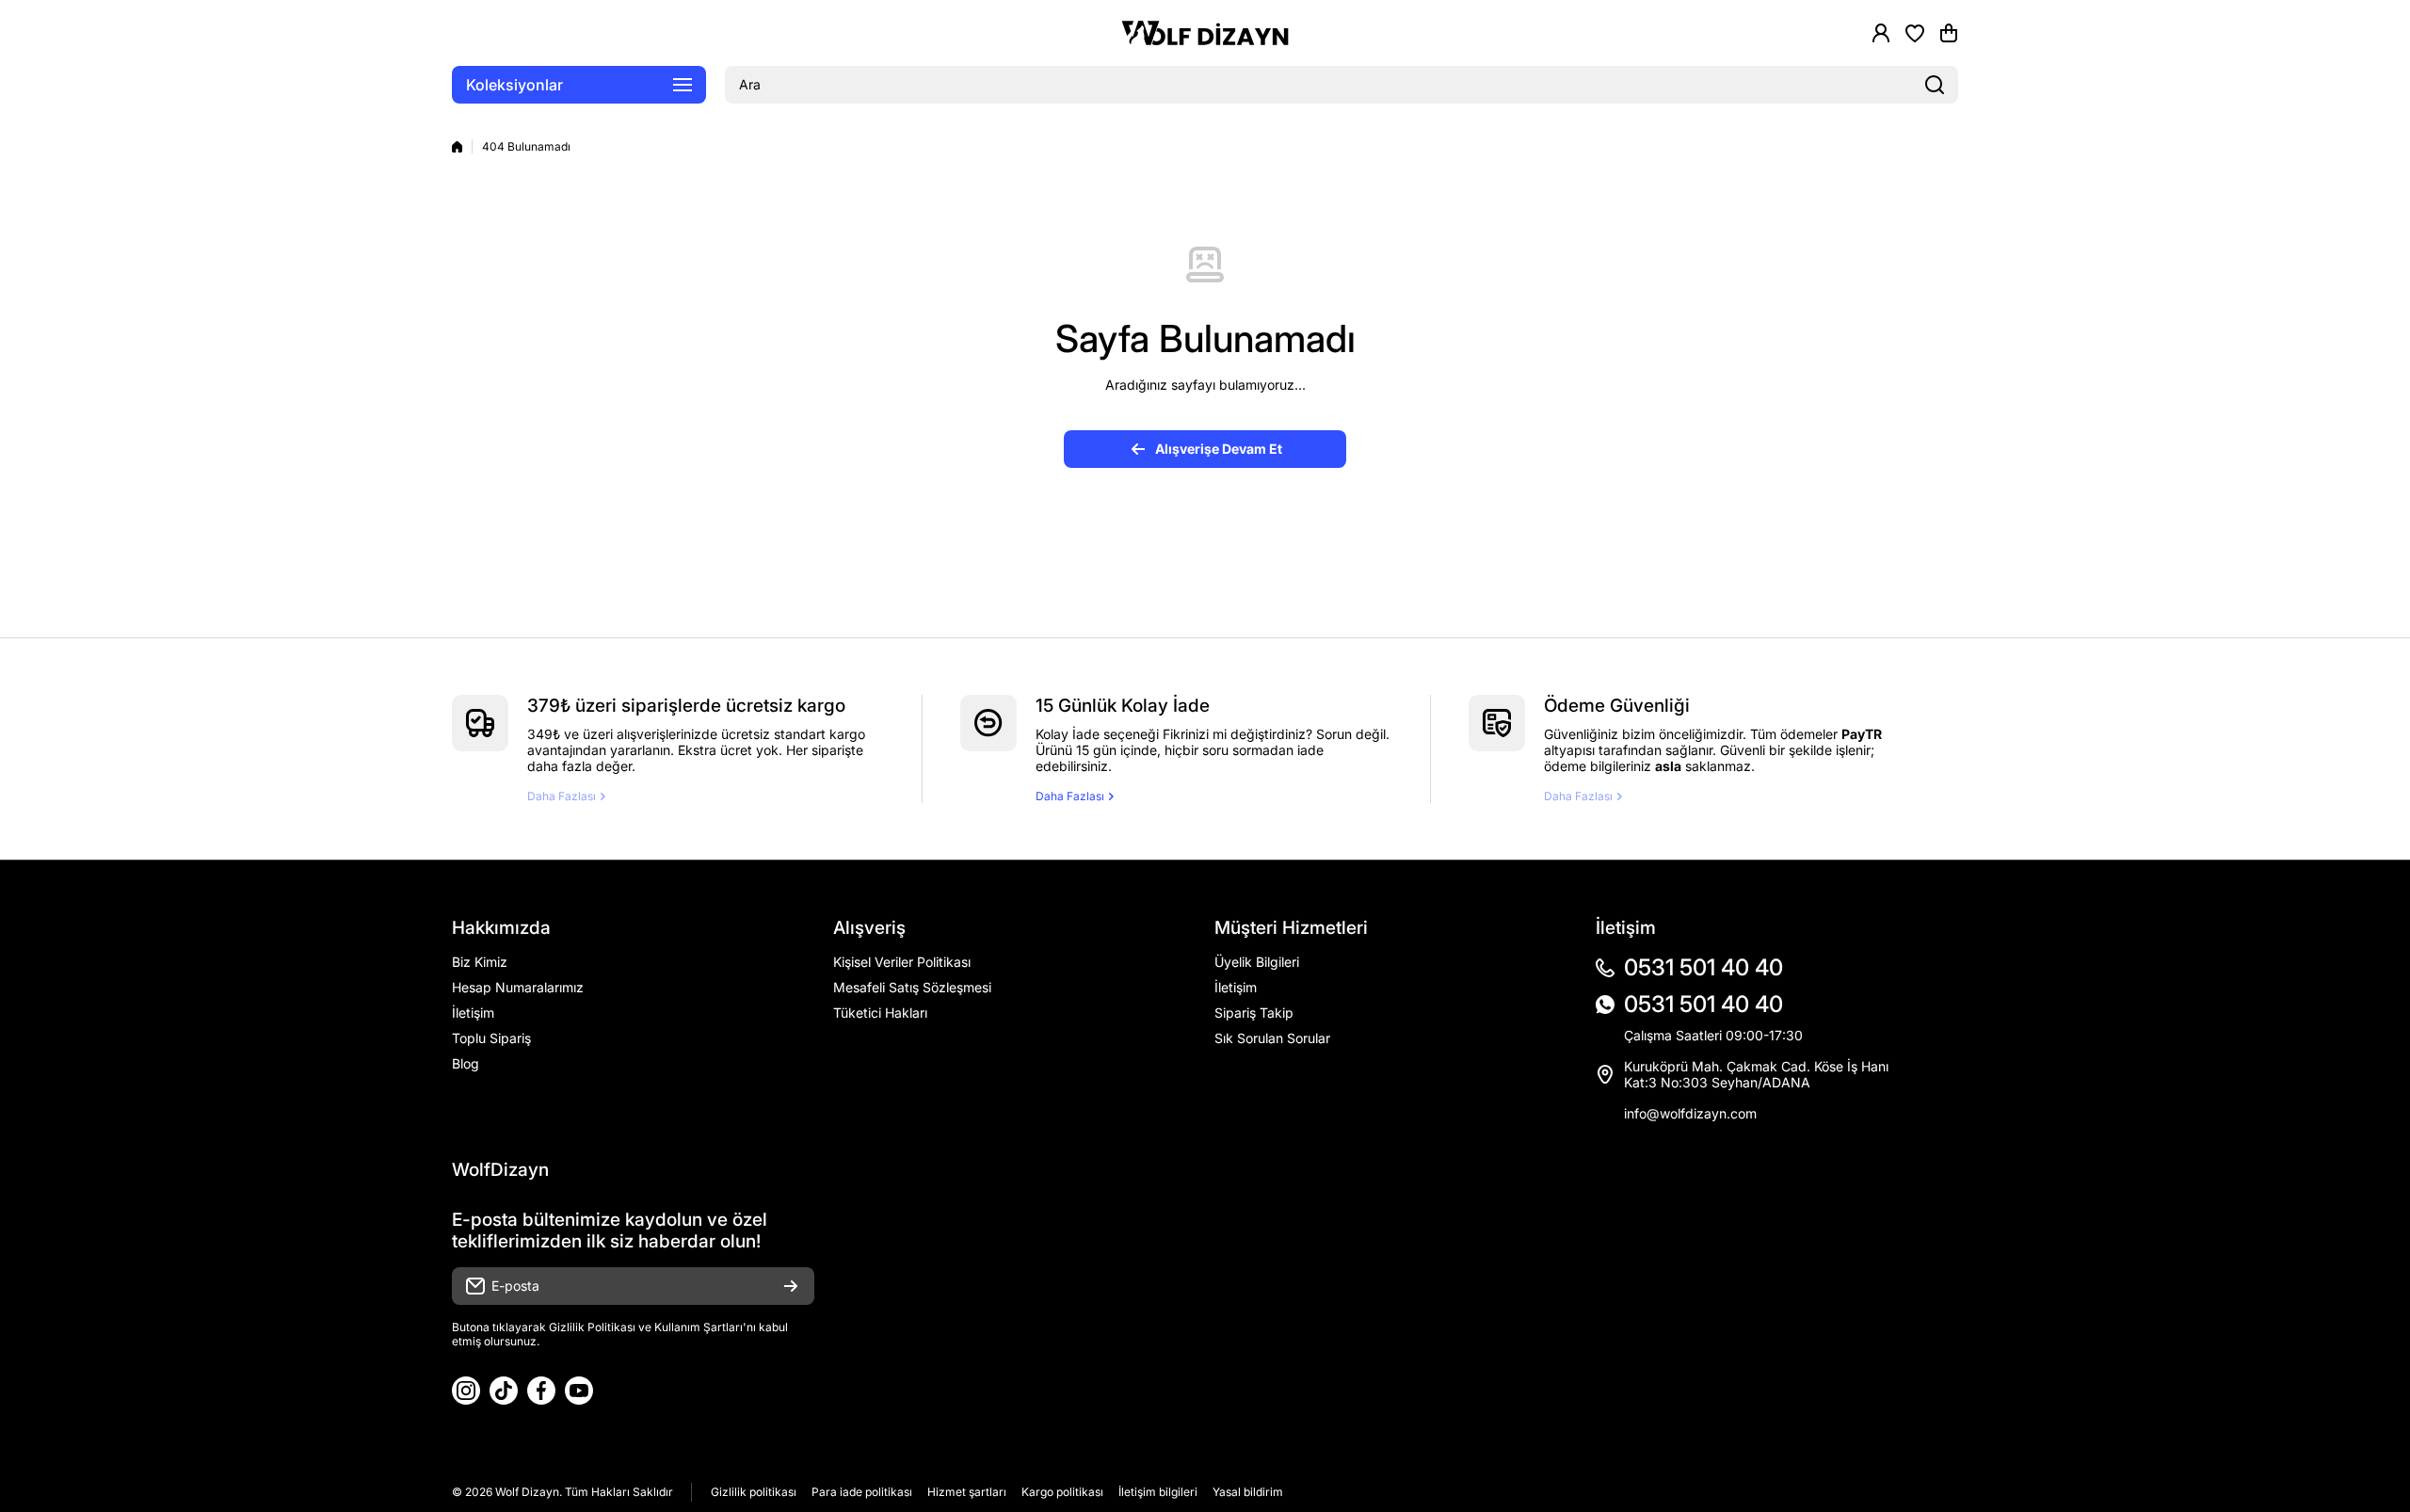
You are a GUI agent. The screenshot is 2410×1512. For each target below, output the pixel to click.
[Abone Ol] (791, 1286)
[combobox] (1342, 85)
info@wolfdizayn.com (1690, 1113)
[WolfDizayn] (1205, 33)
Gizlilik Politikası (592, 1327)
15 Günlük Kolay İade (1123, 706)
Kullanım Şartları (699, 1327)
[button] (1949, 33)
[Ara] (1935, 85)
